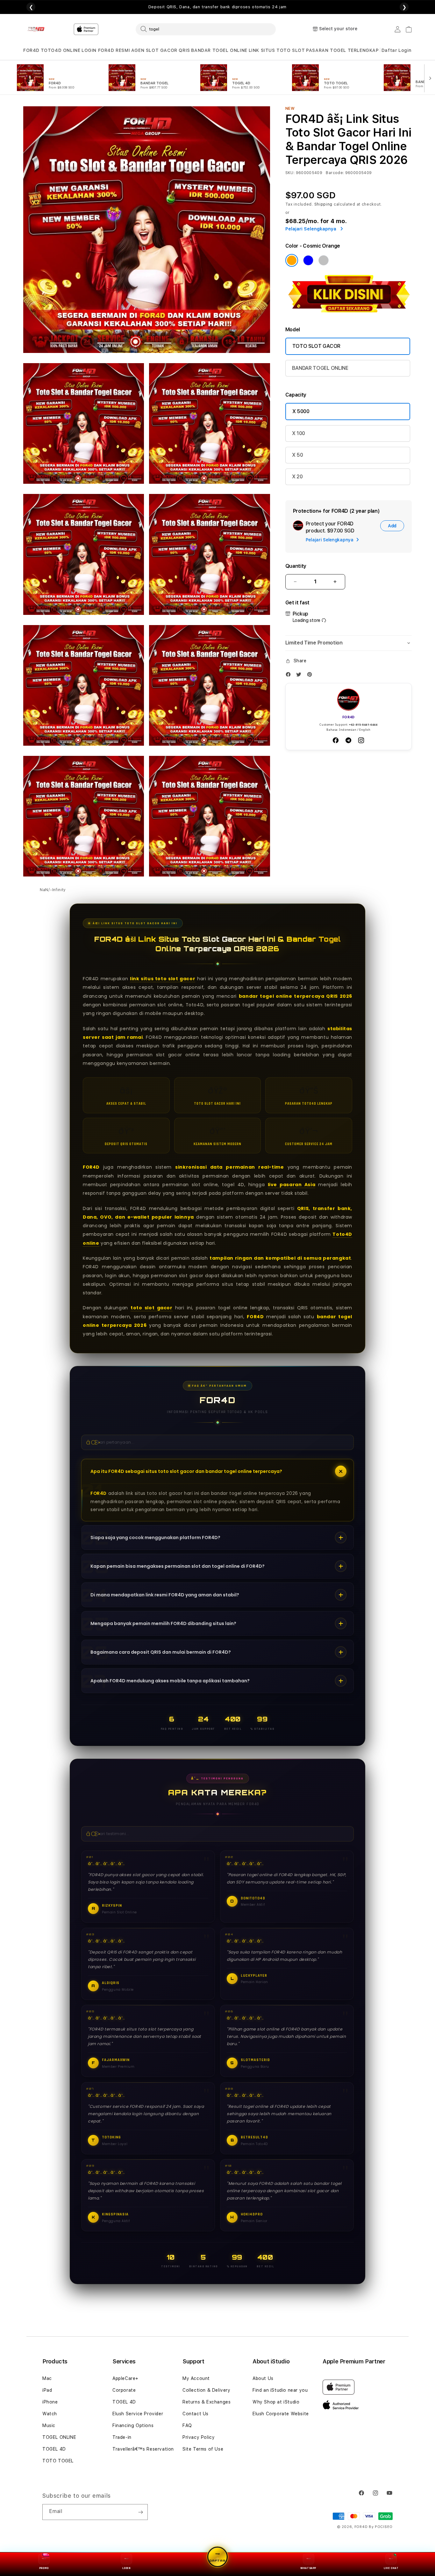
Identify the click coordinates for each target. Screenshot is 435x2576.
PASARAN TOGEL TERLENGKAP (342, 50)
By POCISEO (381, 2527)
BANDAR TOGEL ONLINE (219, 50)
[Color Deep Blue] (308, 260)
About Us (263, 2378)
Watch (50, 2414)
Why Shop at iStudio (276, 2402)
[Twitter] (300, 676)
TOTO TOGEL (58, 2461)
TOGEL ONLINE (59, 2437)
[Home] (36, 29)
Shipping (324, 204)
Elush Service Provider (138, 2414)
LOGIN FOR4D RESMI (106, 50)
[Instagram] (361, 740)
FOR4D (31, 50)
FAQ (187, 2425)
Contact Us (196, 2414)
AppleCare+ (125, 2378)
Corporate (124, 2390)
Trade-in (122, 2437)
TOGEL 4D (54, 2449)
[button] (31, 50)
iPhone (50, 2402)
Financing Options (133, 2425)
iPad (47, 2390)
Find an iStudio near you (280, 2390)
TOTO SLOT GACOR (316, 346)
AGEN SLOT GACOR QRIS (161, 50)
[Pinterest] (311, 676)
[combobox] (206, 29)
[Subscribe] (140, 2512)
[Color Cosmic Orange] (292, 260)
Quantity (296, 566)
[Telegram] (348, 740)
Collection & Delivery (207, 2390)
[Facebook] (290, 676)
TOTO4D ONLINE (61, 50)
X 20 (297, 477)
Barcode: (335, 173)
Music (49, 2425)
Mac (47, 2378)
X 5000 (301, 411)
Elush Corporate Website (281, 2414)
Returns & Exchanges (207, 2402)
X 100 (299, 433)
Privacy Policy (199, 2437)
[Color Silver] (324, 260)
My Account (196, 2378)
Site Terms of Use (203, 2449)
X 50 (298, 455)
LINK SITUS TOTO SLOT (277, 50)
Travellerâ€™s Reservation (143, 2449)
